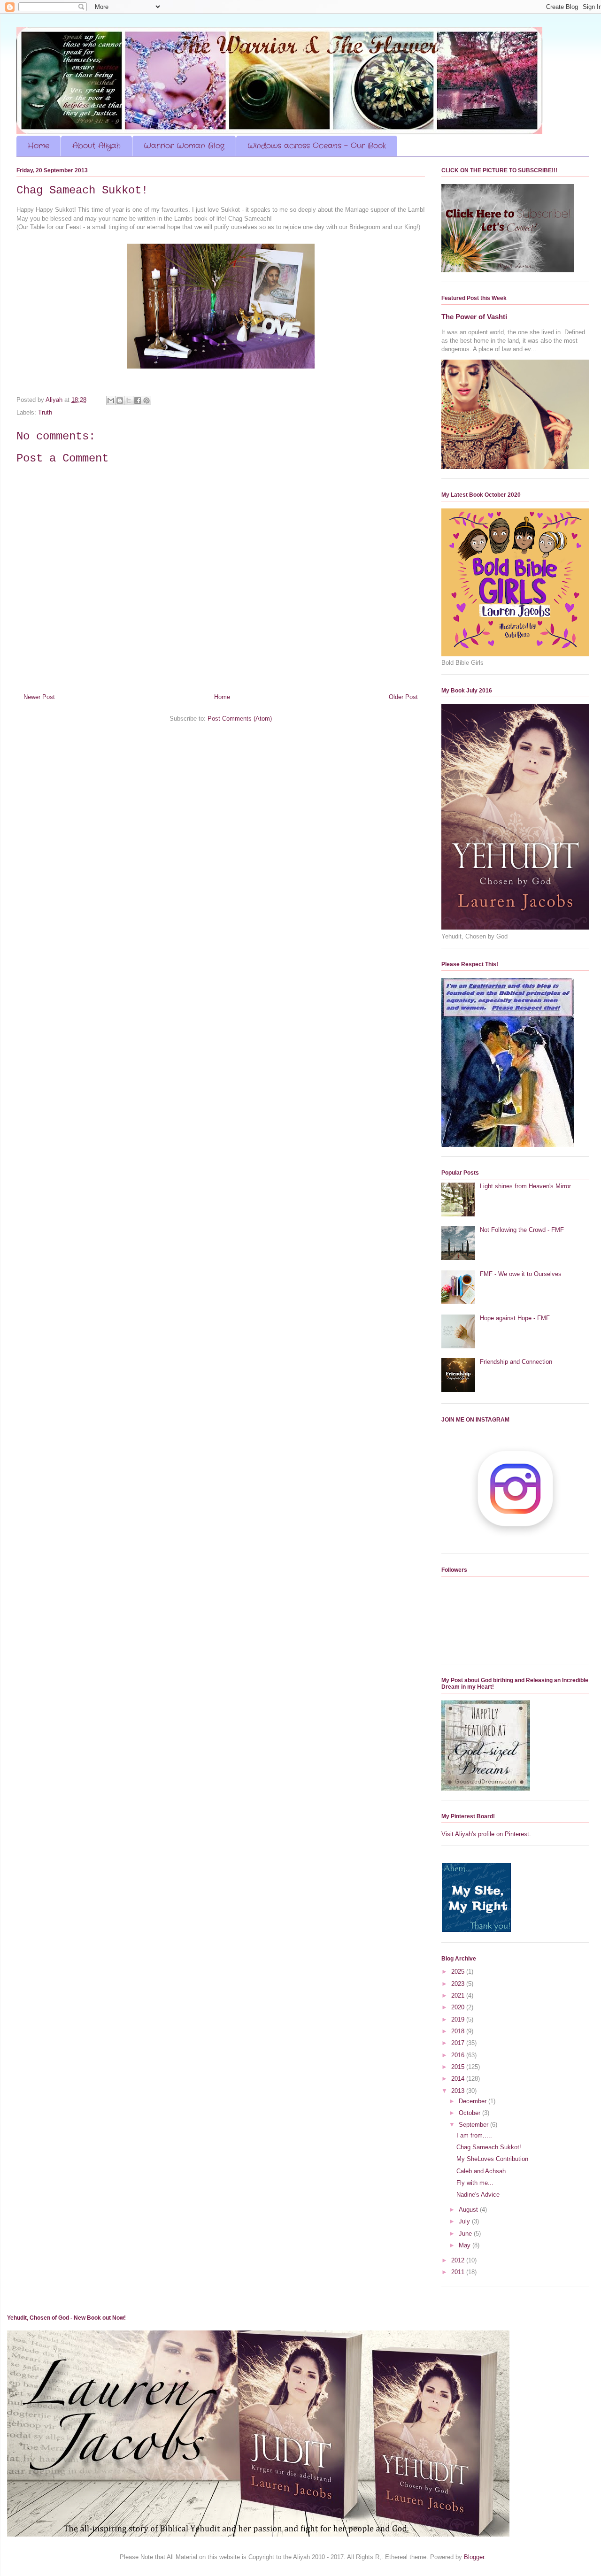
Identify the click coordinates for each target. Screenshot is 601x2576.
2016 (459, 2055)
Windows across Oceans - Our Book (317, 146)
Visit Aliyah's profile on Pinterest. (486, 1834)
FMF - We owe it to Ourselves (521, 1274)
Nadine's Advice (478, 2195)
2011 (459, 2272)
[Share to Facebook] (138, 400)
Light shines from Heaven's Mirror (525, 1186)
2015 (459, 2067)
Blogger (474, 2557)
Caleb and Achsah (481, 2171)
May (466, 2245)
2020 (459, 2007)
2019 (459, 2019)
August (469, 2210)
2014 (459, 2079)
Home (39, 146)
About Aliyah (96, 146)
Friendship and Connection (516, 1362)
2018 (459, 2031)
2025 (459, 1972)
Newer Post (39, 697)
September (474, 2125)
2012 (459, 2260)
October (470, 2113)
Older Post (403, 697)
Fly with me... (475, 2183)
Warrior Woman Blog (184, 146)
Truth (45, 412)
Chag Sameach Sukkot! (489, 2147)
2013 (459, 2091)
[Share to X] (129, 400)
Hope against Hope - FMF (515, 1318)
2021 (459, 1995)
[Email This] (111, 400)
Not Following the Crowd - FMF (522, 1230)
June (466, 2234)
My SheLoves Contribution (492, 2159)
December (474, 2101)
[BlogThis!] (120, 400)
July (465, 2221)
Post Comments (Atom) (240, 719)
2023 (459, 1984)
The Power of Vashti (474, 317)
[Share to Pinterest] (146, 400)
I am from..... (474, 2135)
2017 (459, 2043)
